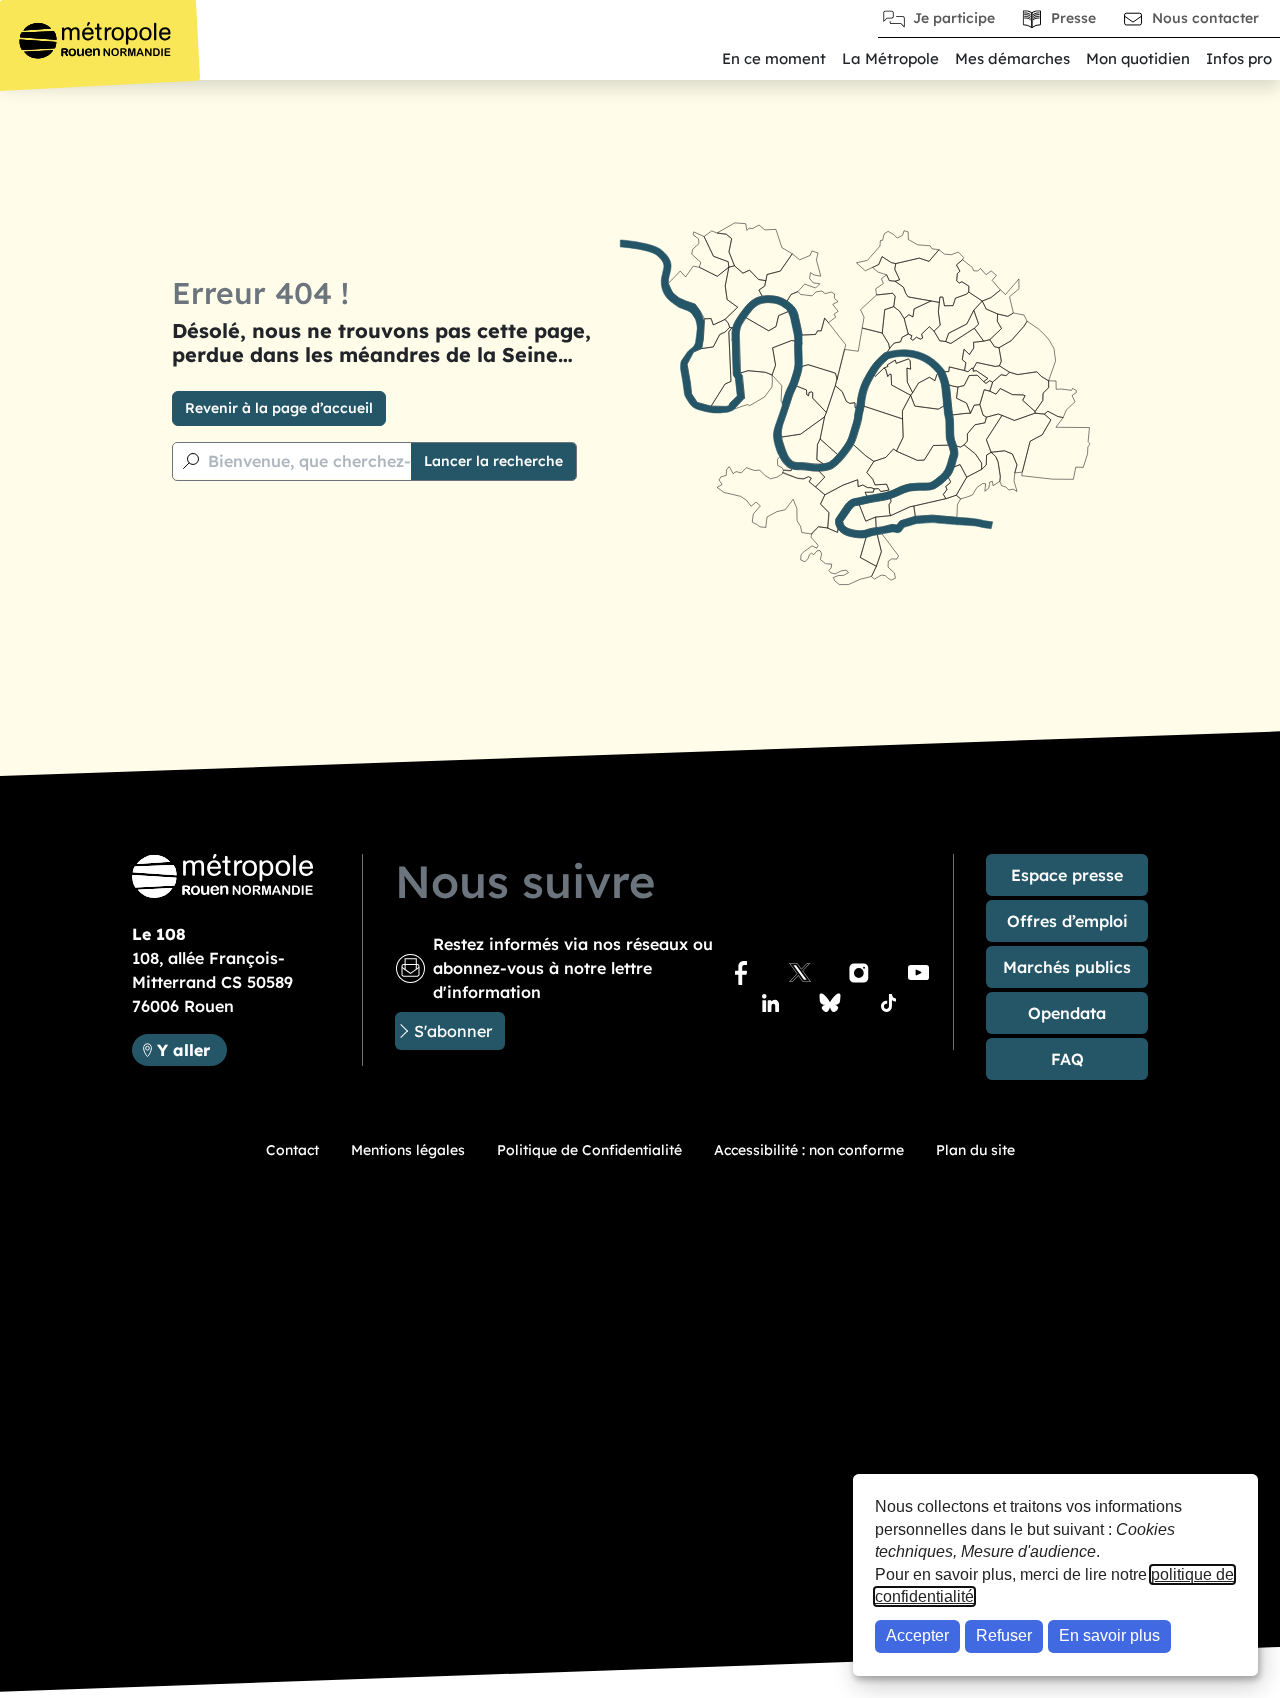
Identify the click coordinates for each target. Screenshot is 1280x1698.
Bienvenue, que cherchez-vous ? (334, 461)
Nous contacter (1205, 18)
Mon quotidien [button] (1138, 58)
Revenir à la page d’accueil (279, 408)
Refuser (1004, 1635)
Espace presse (1067, 875)
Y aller (191, 1049)
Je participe (954, 18)
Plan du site (975, 1150)
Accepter (917, 1635)
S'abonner (453, 1031)
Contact (292, 1150)
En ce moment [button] (774, 58)
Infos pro (1239, 58)
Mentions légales (408, 1150)
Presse (1073, 18)
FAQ (1067, 1059)
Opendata (1067, 1013)
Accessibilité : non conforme (809, 1150)
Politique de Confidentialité (589, 1150)
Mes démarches (1012, 58)
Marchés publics (1067, 967)
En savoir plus (1109, 1635)
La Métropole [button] (890, 58)
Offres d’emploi (1067, 921)
